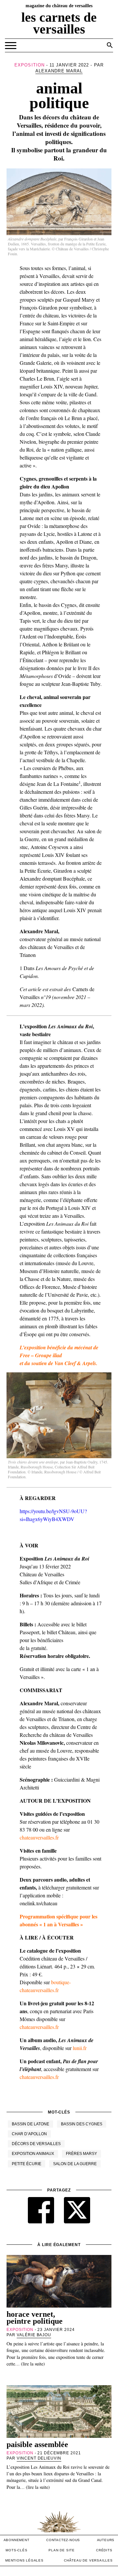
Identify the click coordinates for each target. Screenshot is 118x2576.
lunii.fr (80, 2048)
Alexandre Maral (59, 71)
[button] (110, 45)
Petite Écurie (27, 2164)
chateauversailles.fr (39, 1837)
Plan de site (62, 2550)
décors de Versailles (36, 2144)
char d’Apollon (29, 2134)
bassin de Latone (30, 2124)
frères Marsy (81, 2154)
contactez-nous (63, 2540)
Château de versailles (88, 2560)
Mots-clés (16, 2550)
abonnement (17, 2540)
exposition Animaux (33, 2154)
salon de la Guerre (75, 2164)
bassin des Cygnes (82, 2124)
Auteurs (106, 2540)
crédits (104, 2550)
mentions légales (24, 2560)
